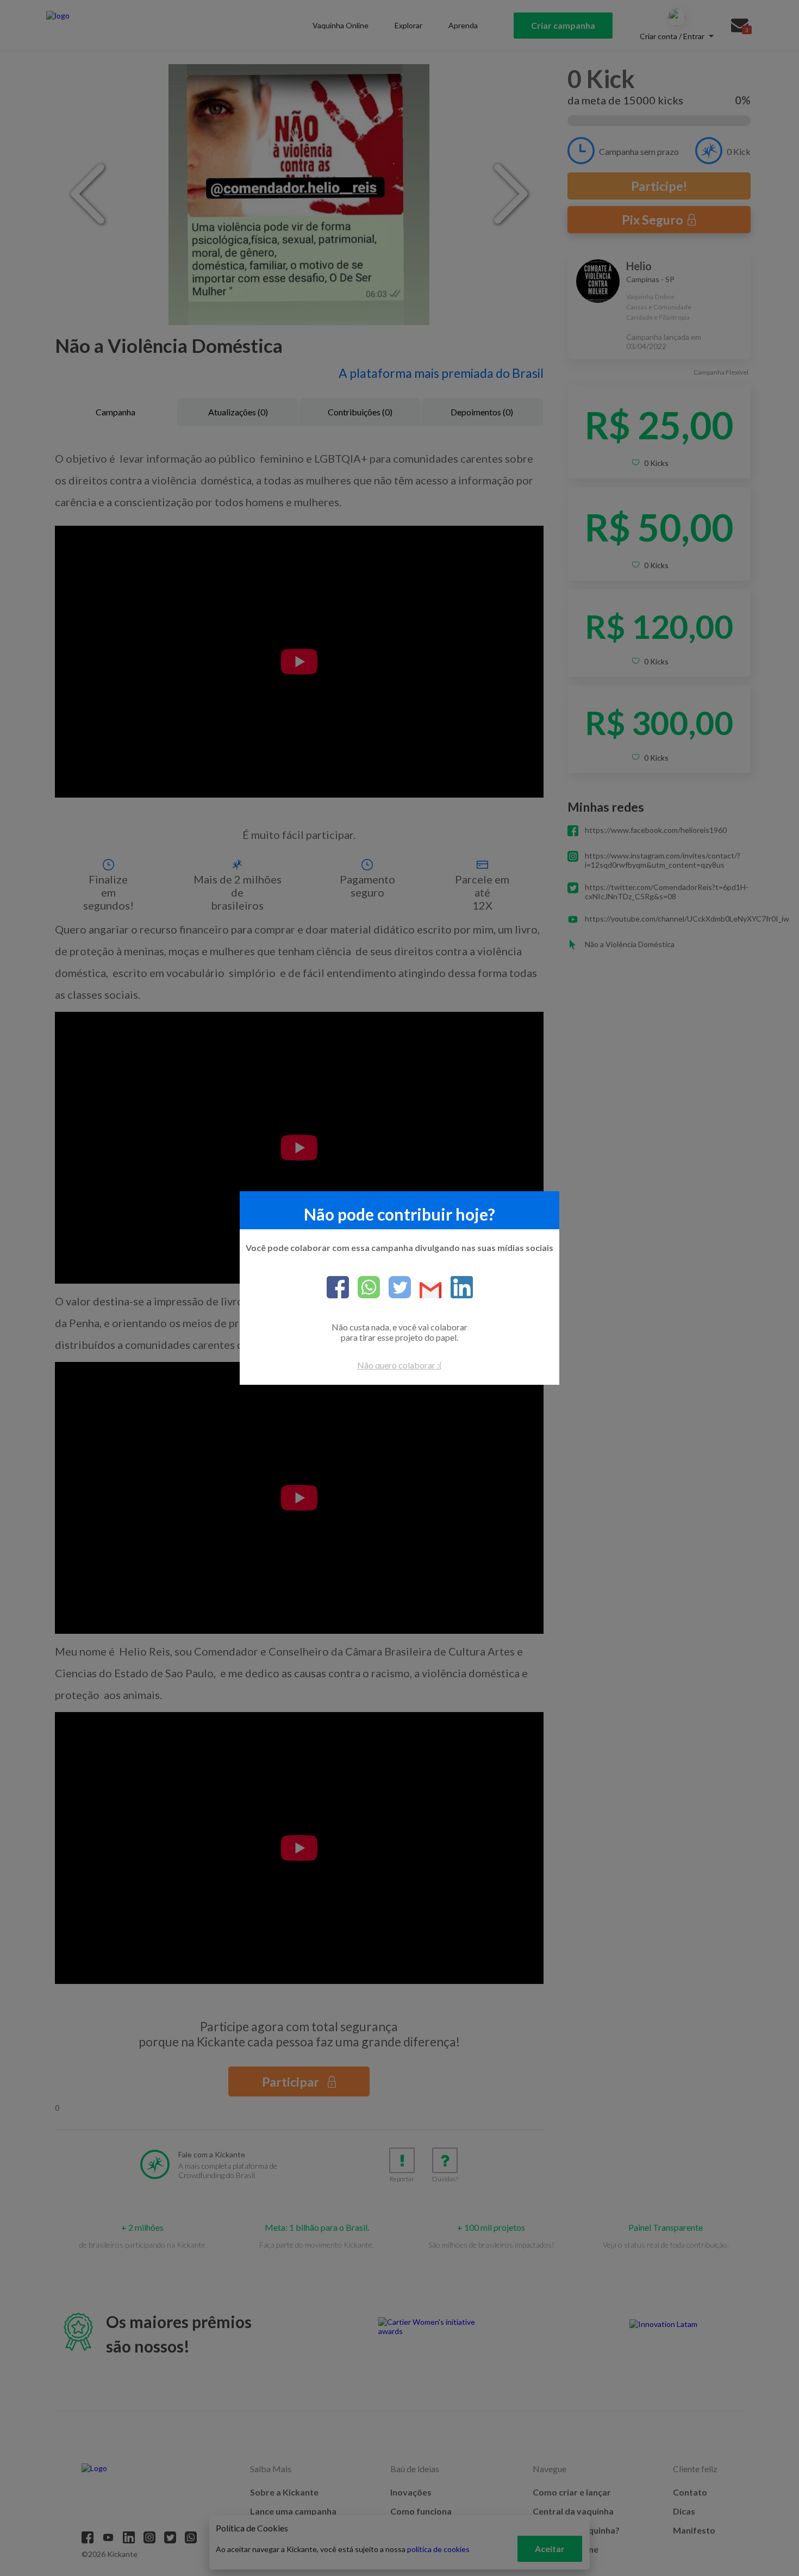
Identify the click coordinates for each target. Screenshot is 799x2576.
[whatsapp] (364, 1288)
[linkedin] (457, 1288)
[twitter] (395, 1288)
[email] (426, 1291)
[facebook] (338, 1288)
